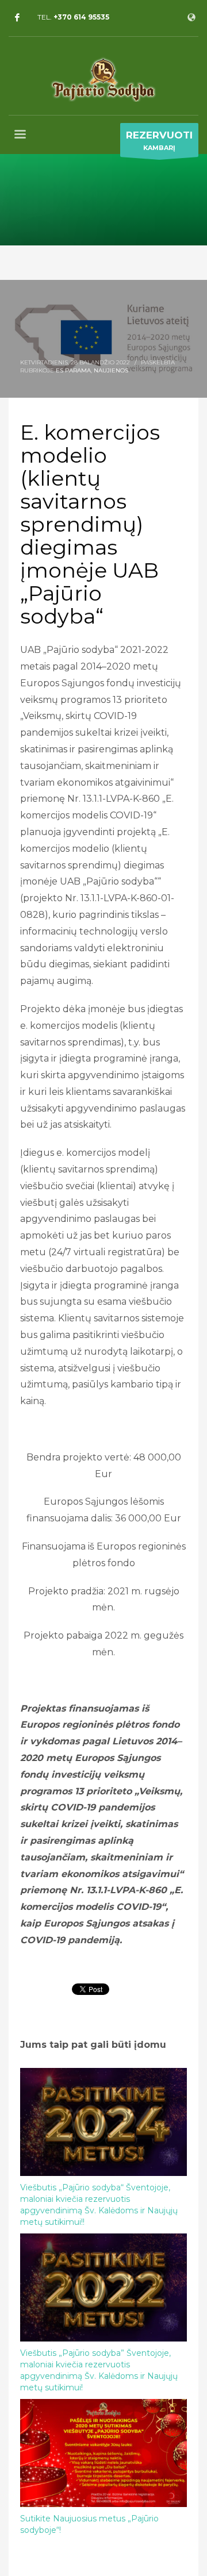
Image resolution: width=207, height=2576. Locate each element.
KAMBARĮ (159, 141)
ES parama (73, 370)
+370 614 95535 (81, 17)
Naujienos (111, 370)
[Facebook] (17, 17)
